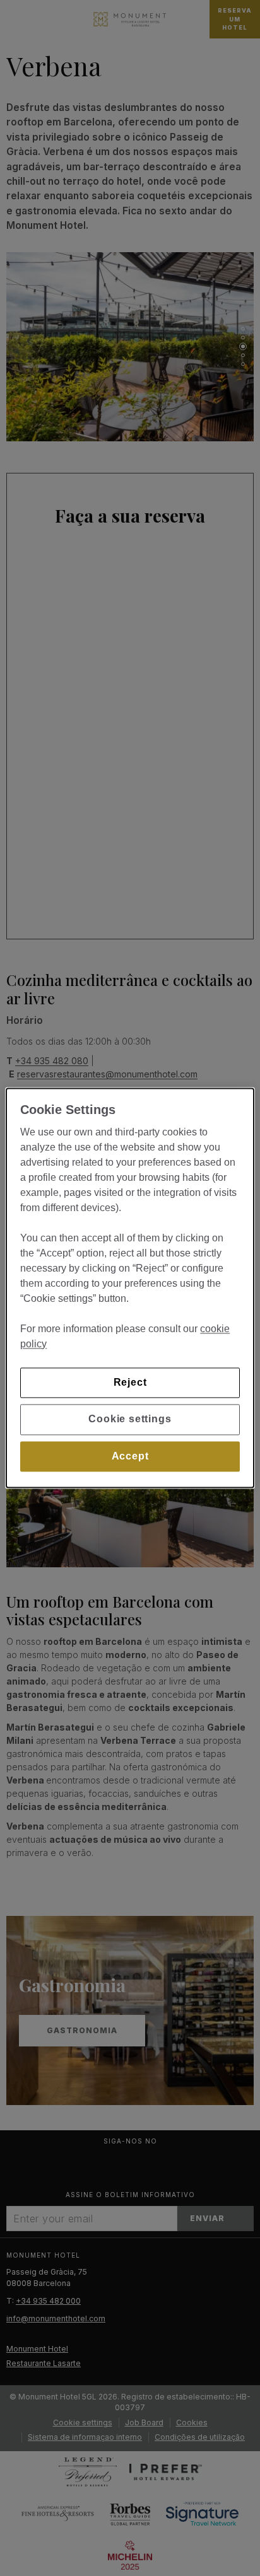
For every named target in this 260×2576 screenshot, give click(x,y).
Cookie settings (130, 1419)
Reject (130, 1382)
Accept (130, 1456)
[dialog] (130, 1288)
